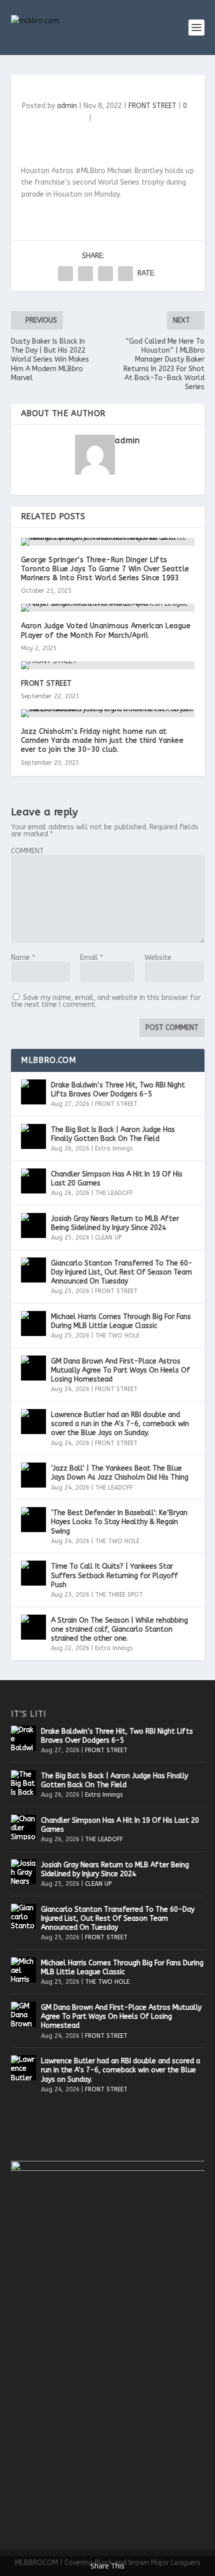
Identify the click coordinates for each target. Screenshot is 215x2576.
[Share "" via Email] (105, 274)
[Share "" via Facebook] (65, 274)
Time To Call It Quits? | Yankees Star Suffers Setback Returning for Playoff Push (114, 1575)
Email (91, 958)
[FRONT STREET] (108, 665)
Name (23, 958)
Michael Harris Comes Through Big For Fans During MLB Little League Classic (121, 1321)
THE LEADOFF (114, 1193)
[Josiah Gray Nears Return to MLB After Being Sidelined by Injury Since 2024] (33, 1225)
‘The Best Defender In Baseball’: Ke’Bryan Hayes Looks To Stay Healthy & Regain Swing (119, 1522)
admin (67, 106)
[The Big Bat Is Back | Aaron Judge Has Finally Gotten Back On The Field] (33, 1136)
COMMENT (27, 851)
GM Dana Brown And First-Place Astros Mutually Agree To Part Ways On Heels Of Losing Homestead (120, 1370)
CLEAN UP (108, 1237)
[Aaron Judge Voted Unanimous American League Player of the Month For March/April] (108, 608)
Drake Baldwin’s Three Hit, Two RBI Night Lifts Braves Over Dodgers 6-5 (118, 1090)
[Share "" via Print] (125, 274)
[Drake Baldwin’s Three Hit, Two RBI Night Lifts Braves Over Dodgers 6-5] (33, 1092)
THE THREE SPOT (119, 1595)
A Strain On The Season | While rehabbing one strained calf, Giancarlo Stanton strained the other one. (119, 1629)
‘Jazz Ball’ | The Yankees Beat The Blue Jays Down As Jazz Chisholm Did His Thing (120, 1473)
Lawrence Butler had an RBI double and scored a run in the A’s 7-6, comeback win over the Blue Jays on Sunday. (120, 1424)
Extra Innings (114, 1148)
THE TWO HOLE (117, 1336)
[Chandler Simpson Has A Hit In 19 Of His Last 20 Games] (33, 1181)
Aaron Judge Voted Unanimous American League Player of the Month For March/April (106, 630)
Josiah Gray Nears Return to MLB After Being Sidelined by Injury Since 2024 (115, 1223)
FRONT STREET (152, 106)
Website (158, 958)
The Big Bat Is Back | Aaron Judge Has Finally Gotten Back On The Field (113, 1134)
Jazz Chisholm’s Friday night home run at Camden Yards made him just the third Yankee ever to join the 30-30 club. (102, 741)
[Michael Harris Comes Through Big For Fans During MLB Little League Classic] (33, 1324)
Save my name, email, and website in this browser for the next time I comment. (106, 1001)
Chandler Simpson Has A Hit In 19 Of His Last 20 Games (117, 1179)
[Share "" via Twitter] (85, 274)
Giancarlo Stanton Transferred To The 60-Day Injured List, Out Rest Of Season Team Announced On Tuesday (122, 1272)
